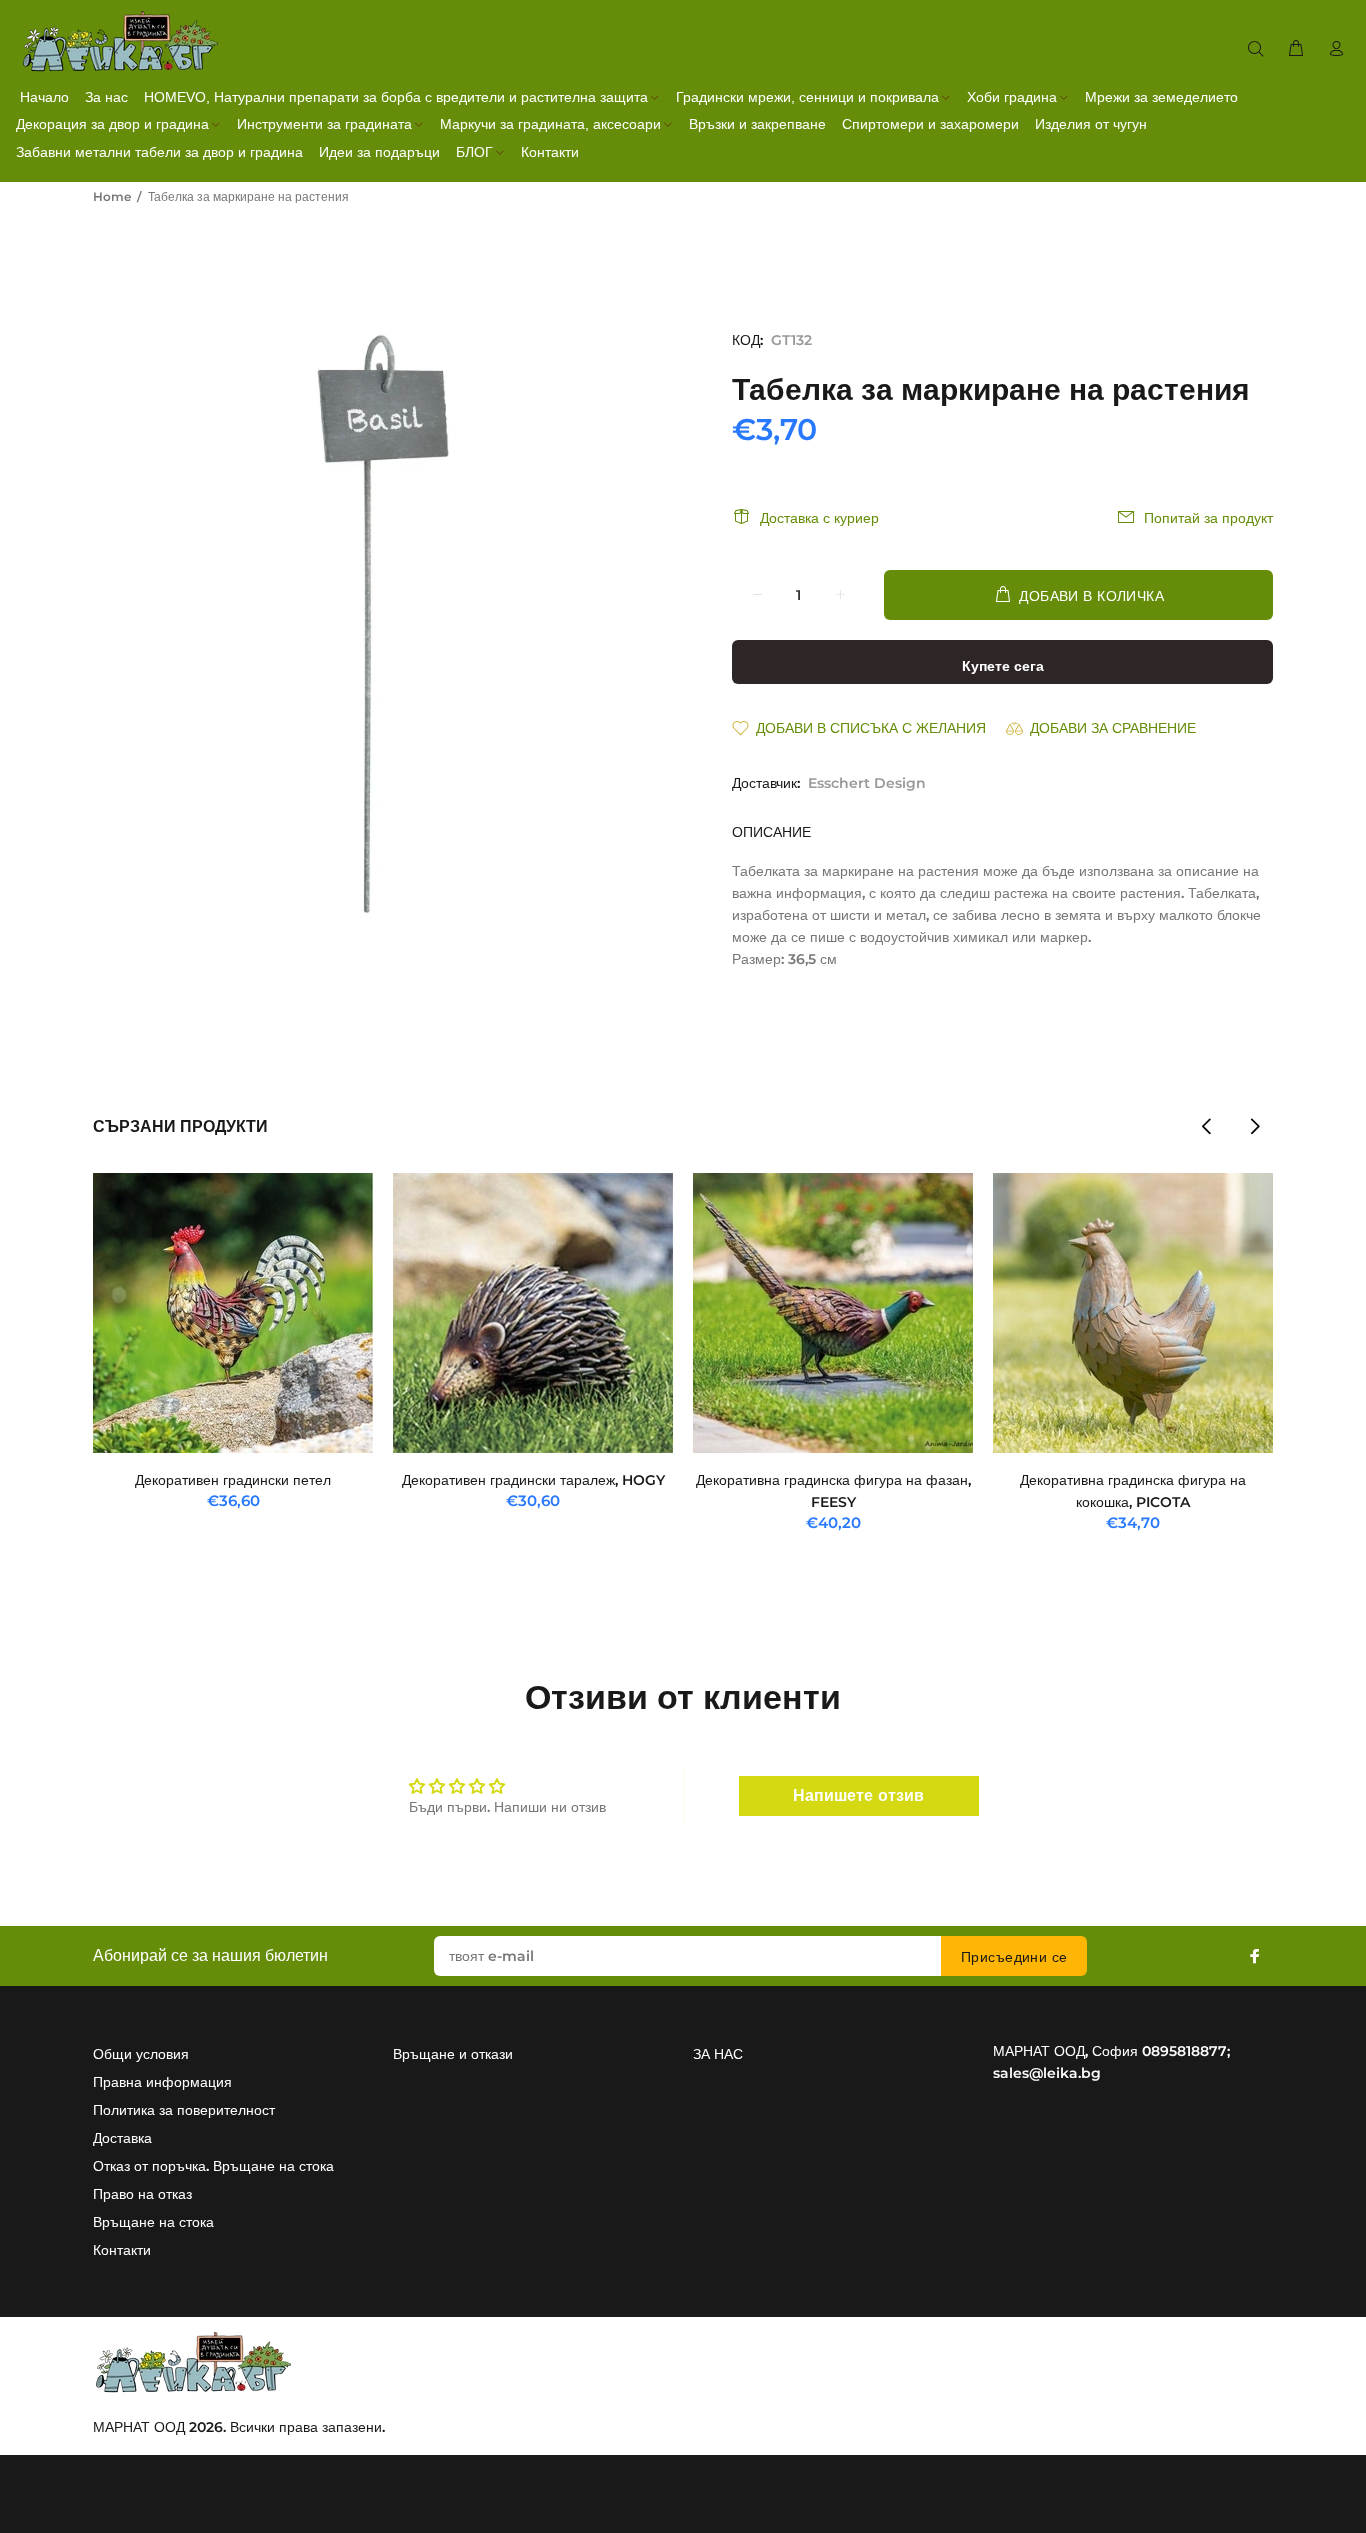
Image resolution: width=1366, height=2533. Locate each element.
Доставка (122, 2138)
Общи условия (141, 2054)
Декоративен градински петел (233, 1480)
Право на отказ (142, 2194)
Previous (1207, 1126)
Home (112, 196)
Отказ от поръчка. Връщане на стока (213, 2166)
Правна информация (162, 2082)
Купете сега (1003, 666)
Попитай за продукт (1208, 518)
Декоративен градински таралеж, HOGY (533, 1480)
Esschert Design (867, 783)
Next (1254, 1126)
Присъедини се (1014, 1957)
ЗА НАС (718, 2054)
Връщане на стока (153, 2222)
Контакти (122, 2250)
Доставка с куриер (819, 518)
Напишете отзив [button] (858, 1795)
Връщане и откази (453, 2054)
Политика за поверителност (184, 2110)
